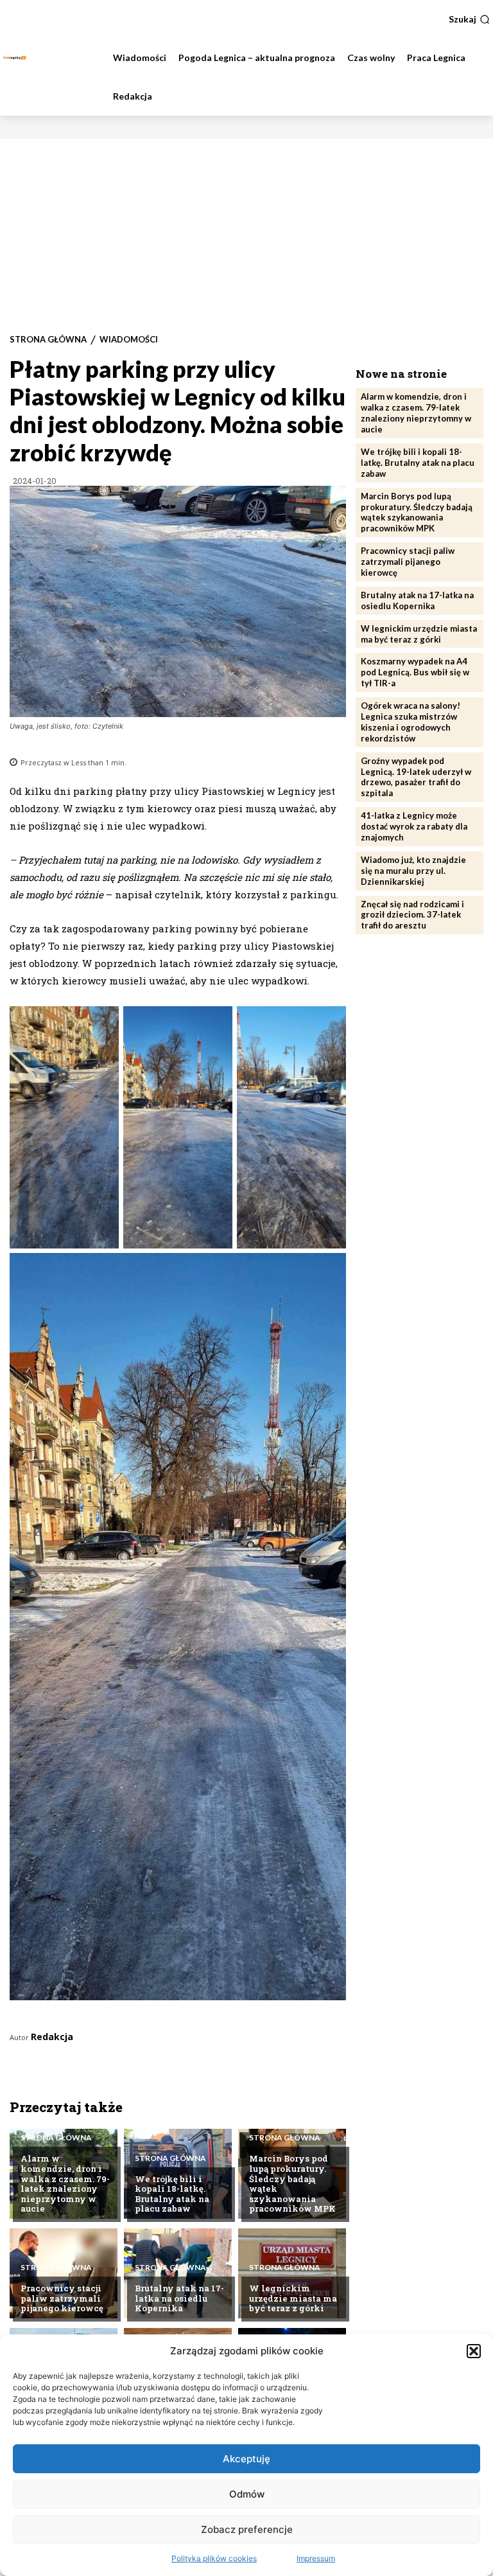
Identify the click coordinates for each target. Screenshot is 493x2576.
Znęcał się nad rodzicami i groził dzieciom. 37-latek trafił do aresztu (412, 915)
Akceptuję (246, 2459)
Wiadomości (129, 340)
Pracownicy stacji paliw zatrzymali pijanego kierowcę (62, 2298)
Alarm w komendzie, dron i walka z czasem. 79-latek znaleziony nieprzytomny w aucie (65, 2183)
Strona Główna (48, 340)
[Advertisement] (246, 235)
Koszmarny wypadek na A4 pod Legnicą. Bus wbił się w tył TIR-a (415, 672)
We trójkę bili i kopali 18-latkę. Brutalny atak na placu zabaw (172, 2194)
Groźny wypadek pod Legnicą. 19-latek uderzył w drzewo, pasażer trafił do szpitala (416, 777)
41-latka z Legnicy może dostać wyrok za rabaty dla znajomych (414, 826)
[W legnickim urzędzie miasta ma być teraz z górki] (292, 2273)
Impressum (316, 2558)
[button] (474, 2351)
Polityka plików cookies (214, 2558)
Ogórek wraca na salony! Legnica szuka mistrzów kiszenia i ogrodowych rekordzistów (411, 722)
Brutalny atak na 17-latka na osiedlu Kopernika (179, 2298)
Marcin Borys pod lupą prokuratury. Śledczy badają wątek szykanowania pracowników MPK (292, 2183)
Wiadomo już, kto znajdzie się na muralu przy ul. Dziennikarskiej (413, 871)
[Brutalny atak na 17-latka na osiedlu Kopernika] (178, 2273)
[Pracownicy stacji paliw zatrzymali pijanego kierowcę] (64, 2273)
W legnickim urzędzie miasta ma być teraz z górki (293, 2298)
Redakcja (52, 2037)
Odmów (247, 2494)
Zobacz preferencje (247, 2529)
